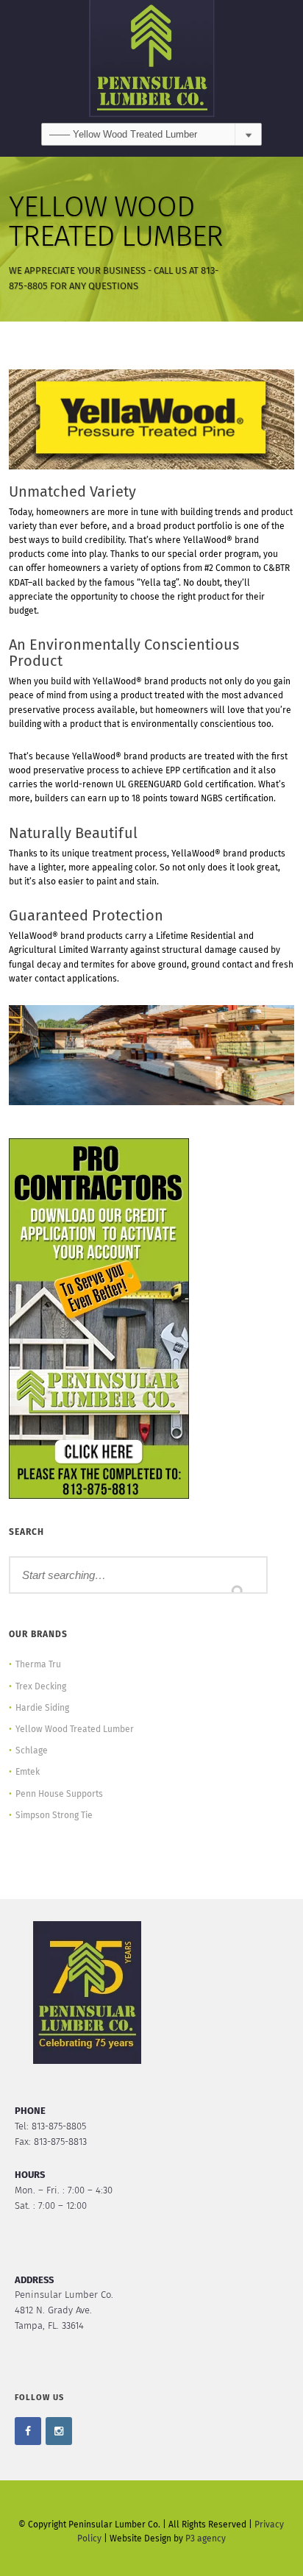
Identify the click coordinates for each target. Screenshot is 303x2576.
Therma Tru (38, 1665)
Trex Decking (41, 1687)
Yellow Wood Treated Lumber (75, 1730)
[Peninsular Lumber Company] (151, 61)
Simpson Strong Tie (54, 1816)
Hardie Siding (42, 1709)
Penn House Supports (59, 1795)
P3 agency (206, 2539)
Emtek (28, 1773)
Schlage (32, 1751)
